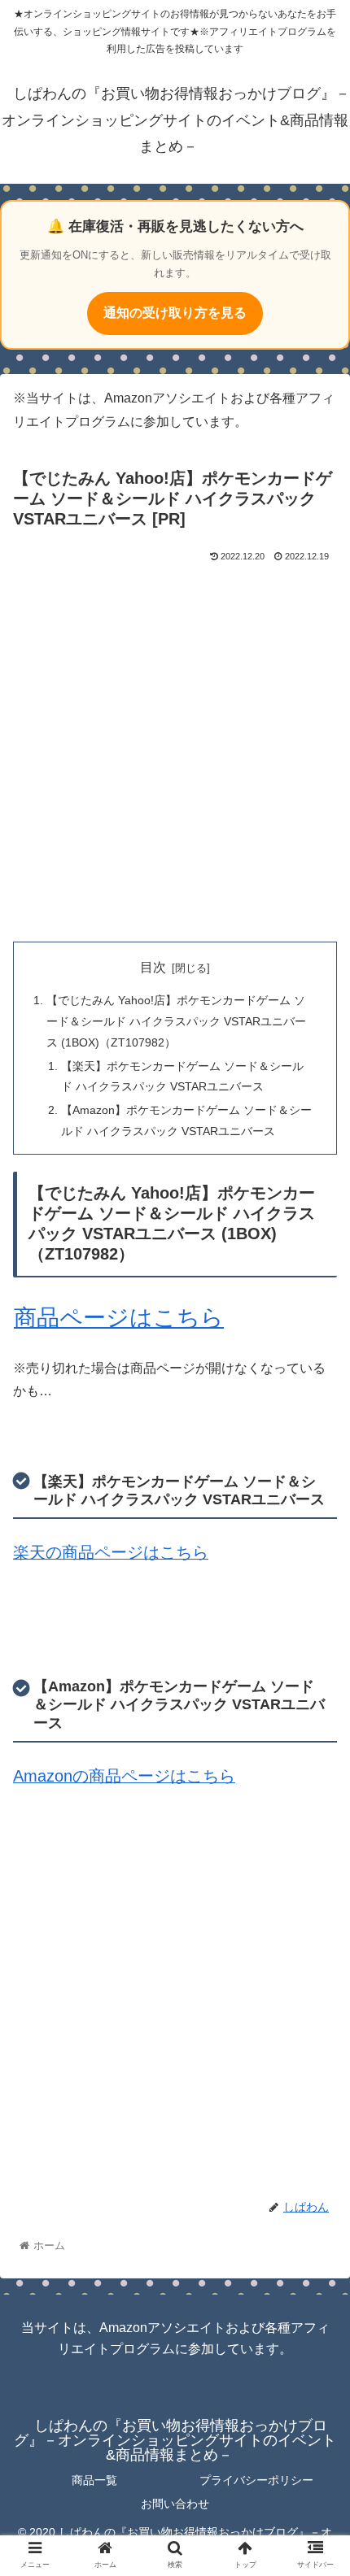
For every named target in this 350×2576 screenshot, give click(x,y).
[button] (316, 1787)
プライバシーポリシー (256, 2480)
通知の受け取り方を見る (175, 313)
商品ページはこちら (119, 1318)
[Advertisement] (175, 749)
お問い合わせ (175, 2504)
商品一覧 (94, 2480)
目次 (153, 967)
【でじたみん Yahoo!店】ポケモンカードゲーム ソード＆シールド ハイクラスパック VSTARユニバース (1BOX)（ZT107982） (176, 1021)
